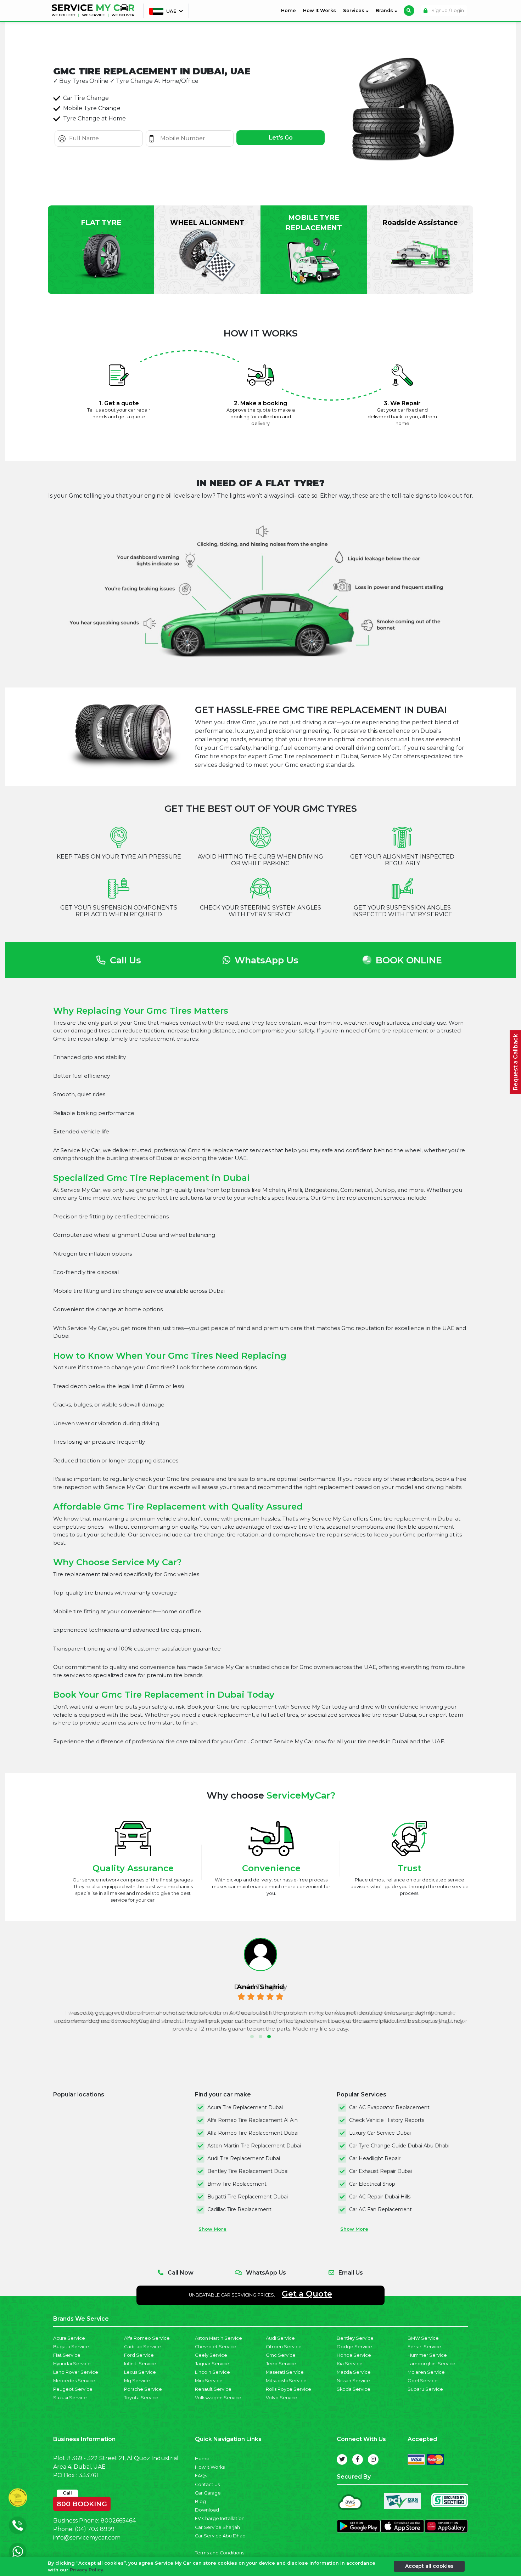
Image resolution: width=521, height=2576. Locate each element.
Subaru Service (425, 2389)
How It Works (320, 10)
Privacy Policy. (87, 2570)
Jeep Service (281, 2364)
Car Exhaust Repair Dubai (380, 2171)
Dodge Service (354, 2347)
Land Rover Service (76, 2372)
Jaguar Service (212, 2364)
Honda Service (354, 2355)
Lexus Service (140, 2372)
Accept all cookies (429, 2566)
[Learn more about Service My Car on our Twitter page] (342, 2459)
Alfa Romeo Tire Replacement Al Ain (253, 2120)
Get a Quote (307, 2294)
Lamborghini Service (432, 2364)
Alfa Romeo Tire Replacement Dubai (253, 2133)
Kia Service (350, 2364)
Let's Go (281, 138)
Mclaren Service (426, 2372)
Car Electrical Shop (372, 2184)
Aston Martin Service (219, 2338)
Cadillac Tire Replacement (239, 2209)
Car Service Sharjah (217, 2527)
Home (290, 10)
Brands (385, 10)
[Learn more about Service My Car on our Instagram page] (373, 2459)
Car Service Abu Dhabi (221, 2536)
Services (354, 10)
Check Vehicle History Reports (387, 2120)
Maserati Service (285, 2372)
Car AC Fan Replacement (380, 2209)
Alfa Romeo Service (147, 2338)
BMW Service (423, 2338)
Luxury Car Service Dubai (380, 2133)
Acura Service (69, 2338)
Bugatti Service (71, 2347)
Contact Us (207, 2484)
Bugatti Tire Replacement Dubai (248, 2197)
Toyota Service (141, 2398)
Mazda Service (354, 2372)
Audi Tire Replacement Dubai (244, 2158)
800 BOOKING (82, 2502)
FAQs (201, 2476)
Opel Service (423, 2381)
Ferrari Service (424, 2347)
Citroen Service (284, 2347)
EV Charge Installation (220, 2518)
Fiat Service (67, 2355)
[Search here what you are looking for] (409, 11)
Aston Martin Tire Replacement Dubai (254, 2146)
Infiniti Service (140, 2364)
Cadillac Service (142, 2347)
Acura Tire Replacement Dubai (245, 2107)
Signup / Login (447, 10)
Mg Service (137, 2381)
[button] (252, 2037)
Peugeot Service (73, 2389)
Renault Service (213, 2389)
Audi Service (280, 2338)
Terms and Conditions (220, 2553)
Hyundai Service (72, 2364)
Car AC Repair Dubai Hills (380, 2197)
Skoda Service (354, 2389)
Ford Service (139, 2355)
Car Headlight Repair (375, 2158)
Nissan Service (353, 2381)
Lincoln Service (212, 2372)
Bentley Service (355, 2338)
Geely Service (211, 2355)
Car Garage (208, 2493)
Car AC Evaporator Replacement (389, 2107)
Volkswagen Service (218, 2398)
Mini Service (209, 2381)
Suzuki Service (70, 2398)
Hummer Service (427, 2355)
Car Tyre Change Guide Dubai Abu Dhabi (399, 2146)
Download (207, 2510)
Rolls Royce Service (288, 2389)
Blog (200, 2501)
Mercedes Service (74, 2381)
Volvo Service (282, 2398)
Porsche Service (143, 2389)
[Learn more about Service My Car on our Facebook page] (358, 2459)
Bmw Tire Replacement (237, 2184)
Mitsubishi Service (286, 2381)
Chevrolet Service (216, 2347)
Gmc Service (281, 2355)
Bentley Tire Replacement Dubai (248, 2171)
